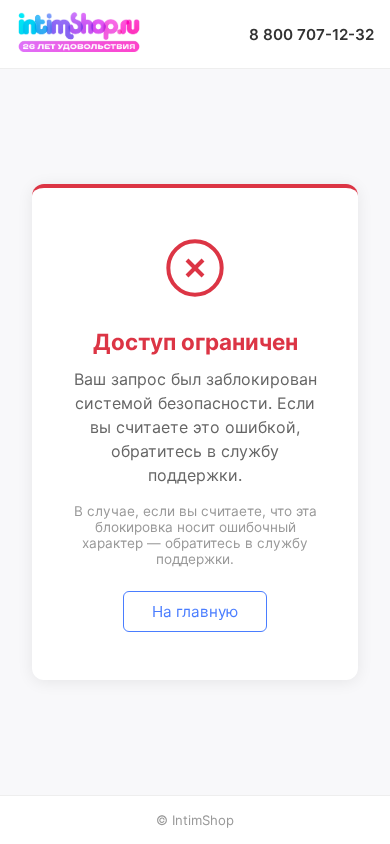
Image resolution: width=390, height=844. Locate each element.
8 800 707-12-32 (311, 34)
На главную (195, 611)
